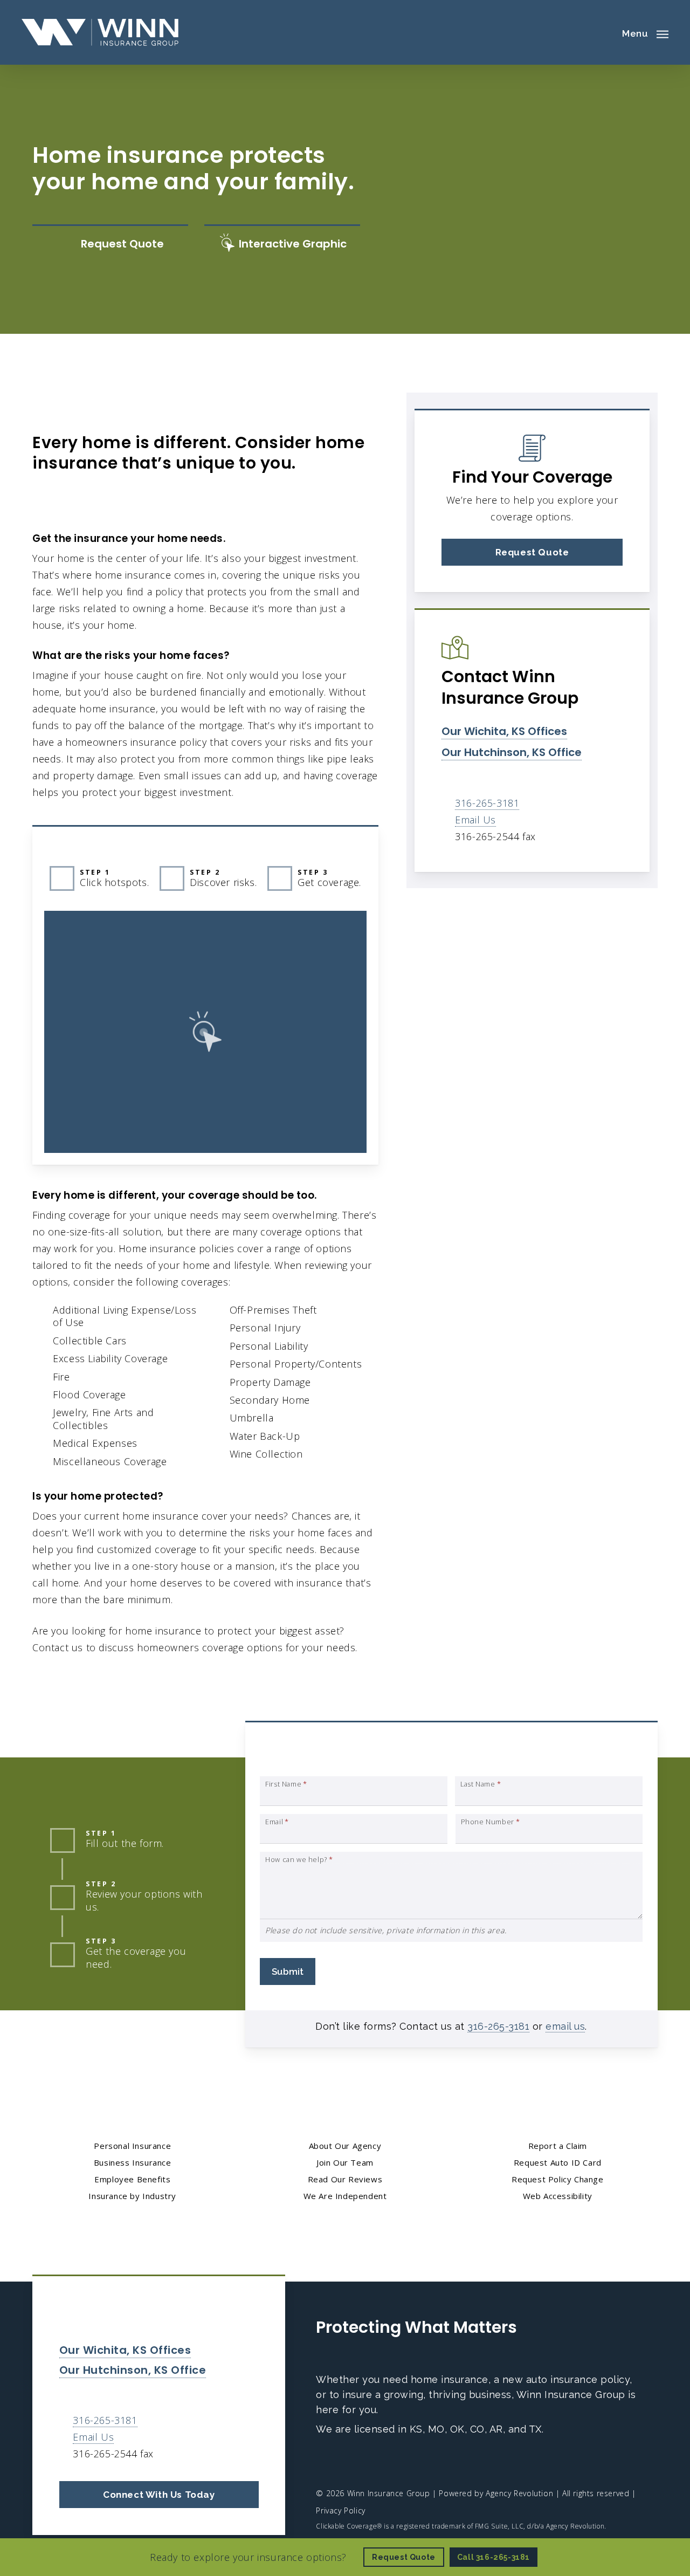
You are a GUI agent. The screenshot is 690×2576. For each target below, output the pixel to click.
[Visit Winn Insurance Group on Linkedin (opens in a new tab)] (349, 2462)
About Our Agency (345, 2146)
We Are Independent (345, 2196)
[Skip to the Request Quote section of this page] (110, 244)
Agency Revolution (519, 2493)
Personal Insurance (117, 411)
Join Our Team (345, 2162)
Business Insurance (133, 2162)
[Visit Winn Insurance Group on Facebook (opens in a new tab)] (326, 2462)
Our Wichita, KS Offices (504, 731)
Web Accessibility (558, 2196)
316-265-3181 (487, 803)
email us (565, 2026)
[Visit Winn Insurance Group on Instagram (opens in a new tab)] (372, 2462)
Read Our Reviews (345, 2179)
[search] (603, 32)
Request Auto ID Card (558, 2162)
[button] (645, 32)
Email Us (475, 820)
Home (46, 411)
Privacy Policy (340, 2510)
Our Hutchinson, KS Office (512, 752)
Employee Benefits (132, 2179)
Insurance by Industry (132, 2196)
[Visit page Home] (100, 32)
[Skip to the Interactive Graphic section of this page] (282, 244)
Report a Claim (558, 2146)
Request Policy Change (558, 2179)
